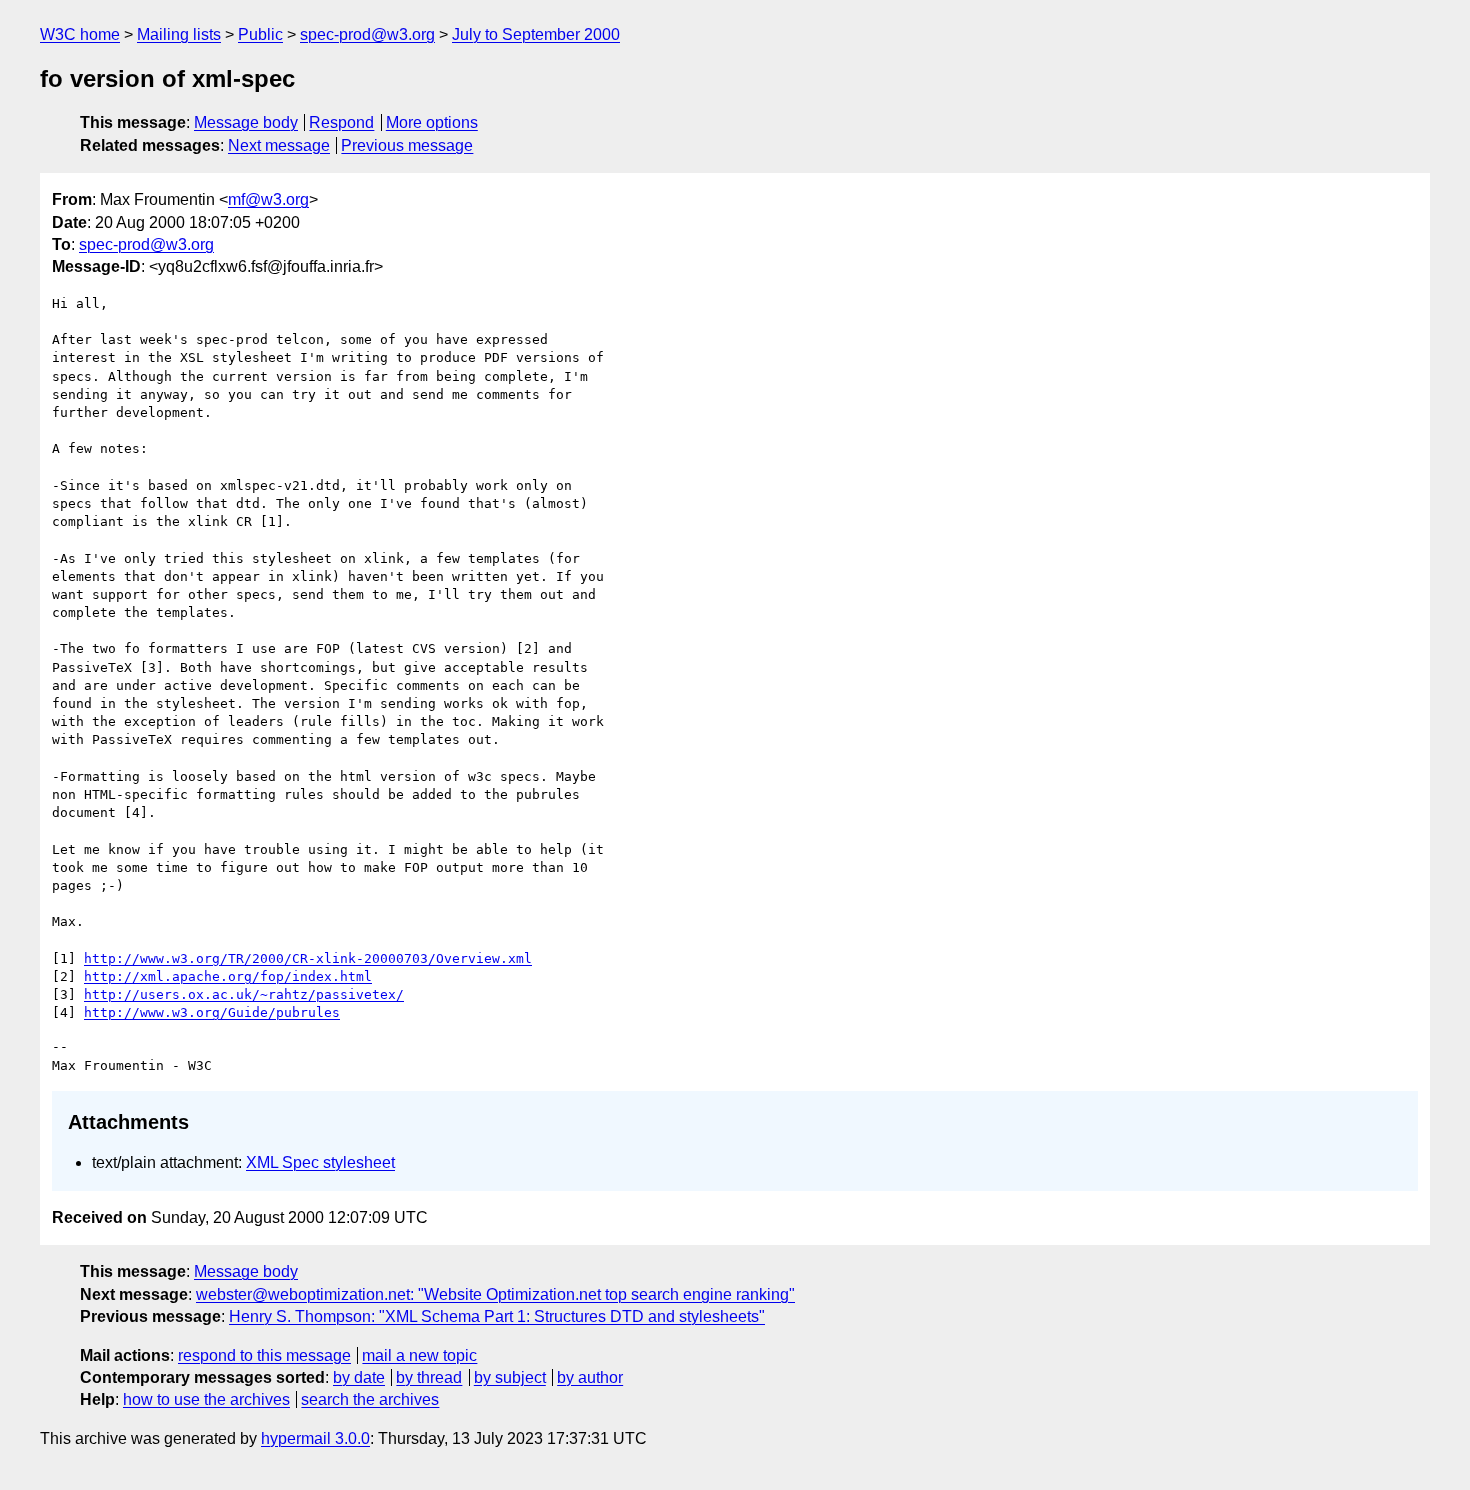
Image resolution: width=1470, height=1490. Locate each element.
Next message (279, 145)
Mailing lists (179, 34)
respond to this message (264, 1355)
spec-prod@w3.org (367, 34)
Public (260, 34)
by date (359, 1377)
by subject (510, 1377)
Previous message (407, 145)
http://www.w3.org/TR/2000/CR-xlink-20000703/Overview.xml (308, 958)
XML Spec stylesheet (320, 1162)
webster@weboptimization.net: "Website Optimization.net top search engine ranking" (495, 1294)
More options (432, 122)
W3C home (80, 34)
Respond (341, 122)
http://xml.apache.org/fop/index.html (228, 976)
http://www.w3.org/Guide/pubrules (212, 1012)
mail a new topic (419, 1355)
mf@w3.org (268, 199)
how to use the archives (206, 1399)
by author (590, 1377)
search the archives (370, 1399)
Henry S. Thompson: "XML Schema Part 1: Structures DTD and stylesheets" (497, 1316)
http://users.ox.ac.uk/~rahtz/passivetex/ (244, 994)
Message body (246, 122)
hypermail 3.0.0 (315, 1438)
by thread (429, 1377)
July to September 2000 (536, 34)
